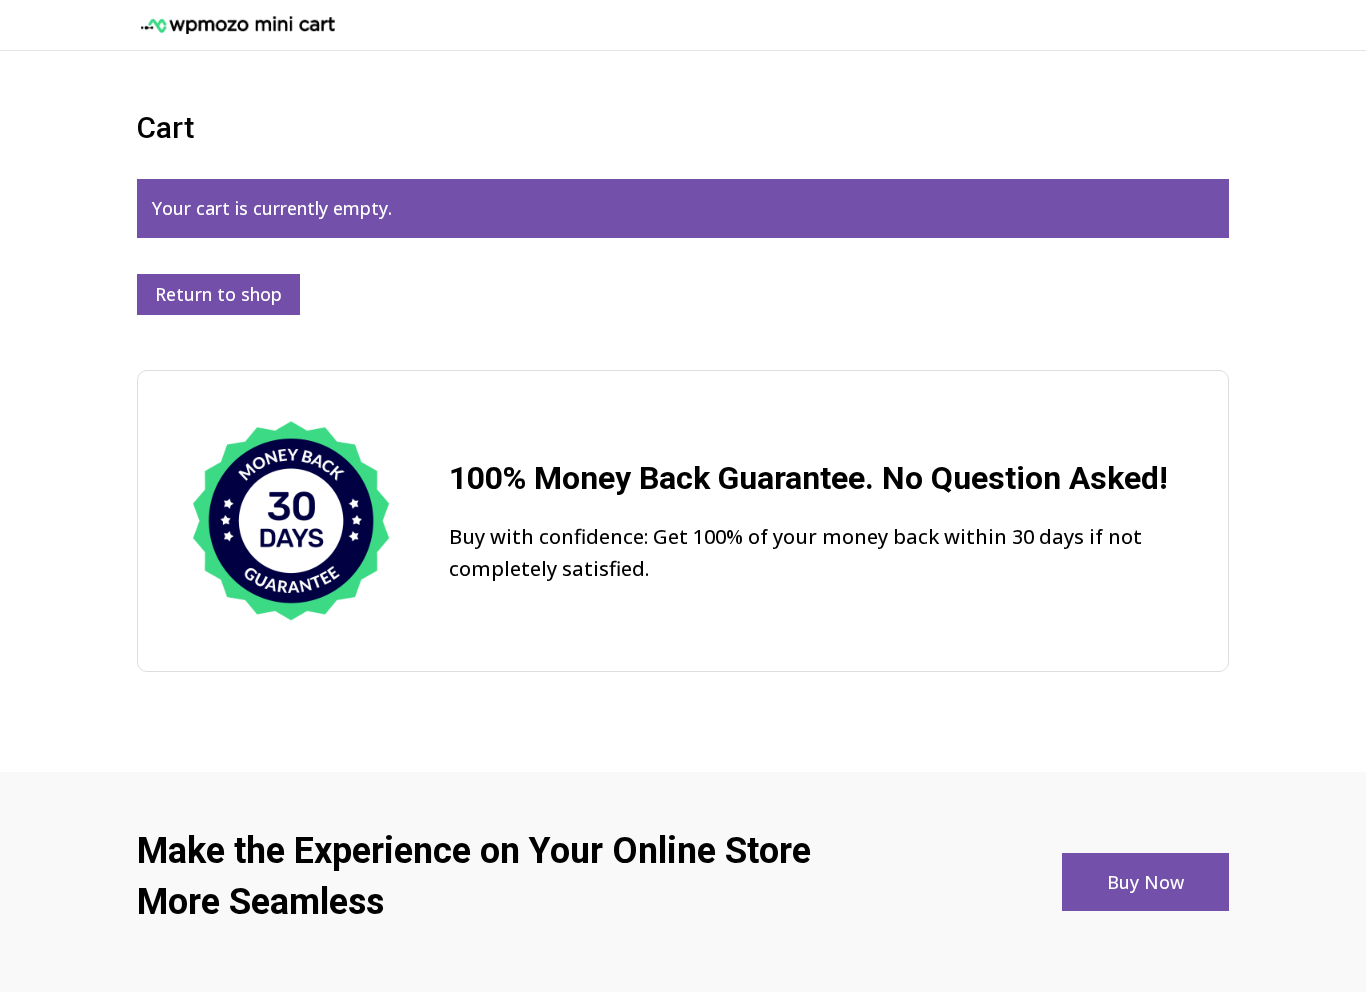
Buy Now (1145, 882)
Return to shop (218, 294)
